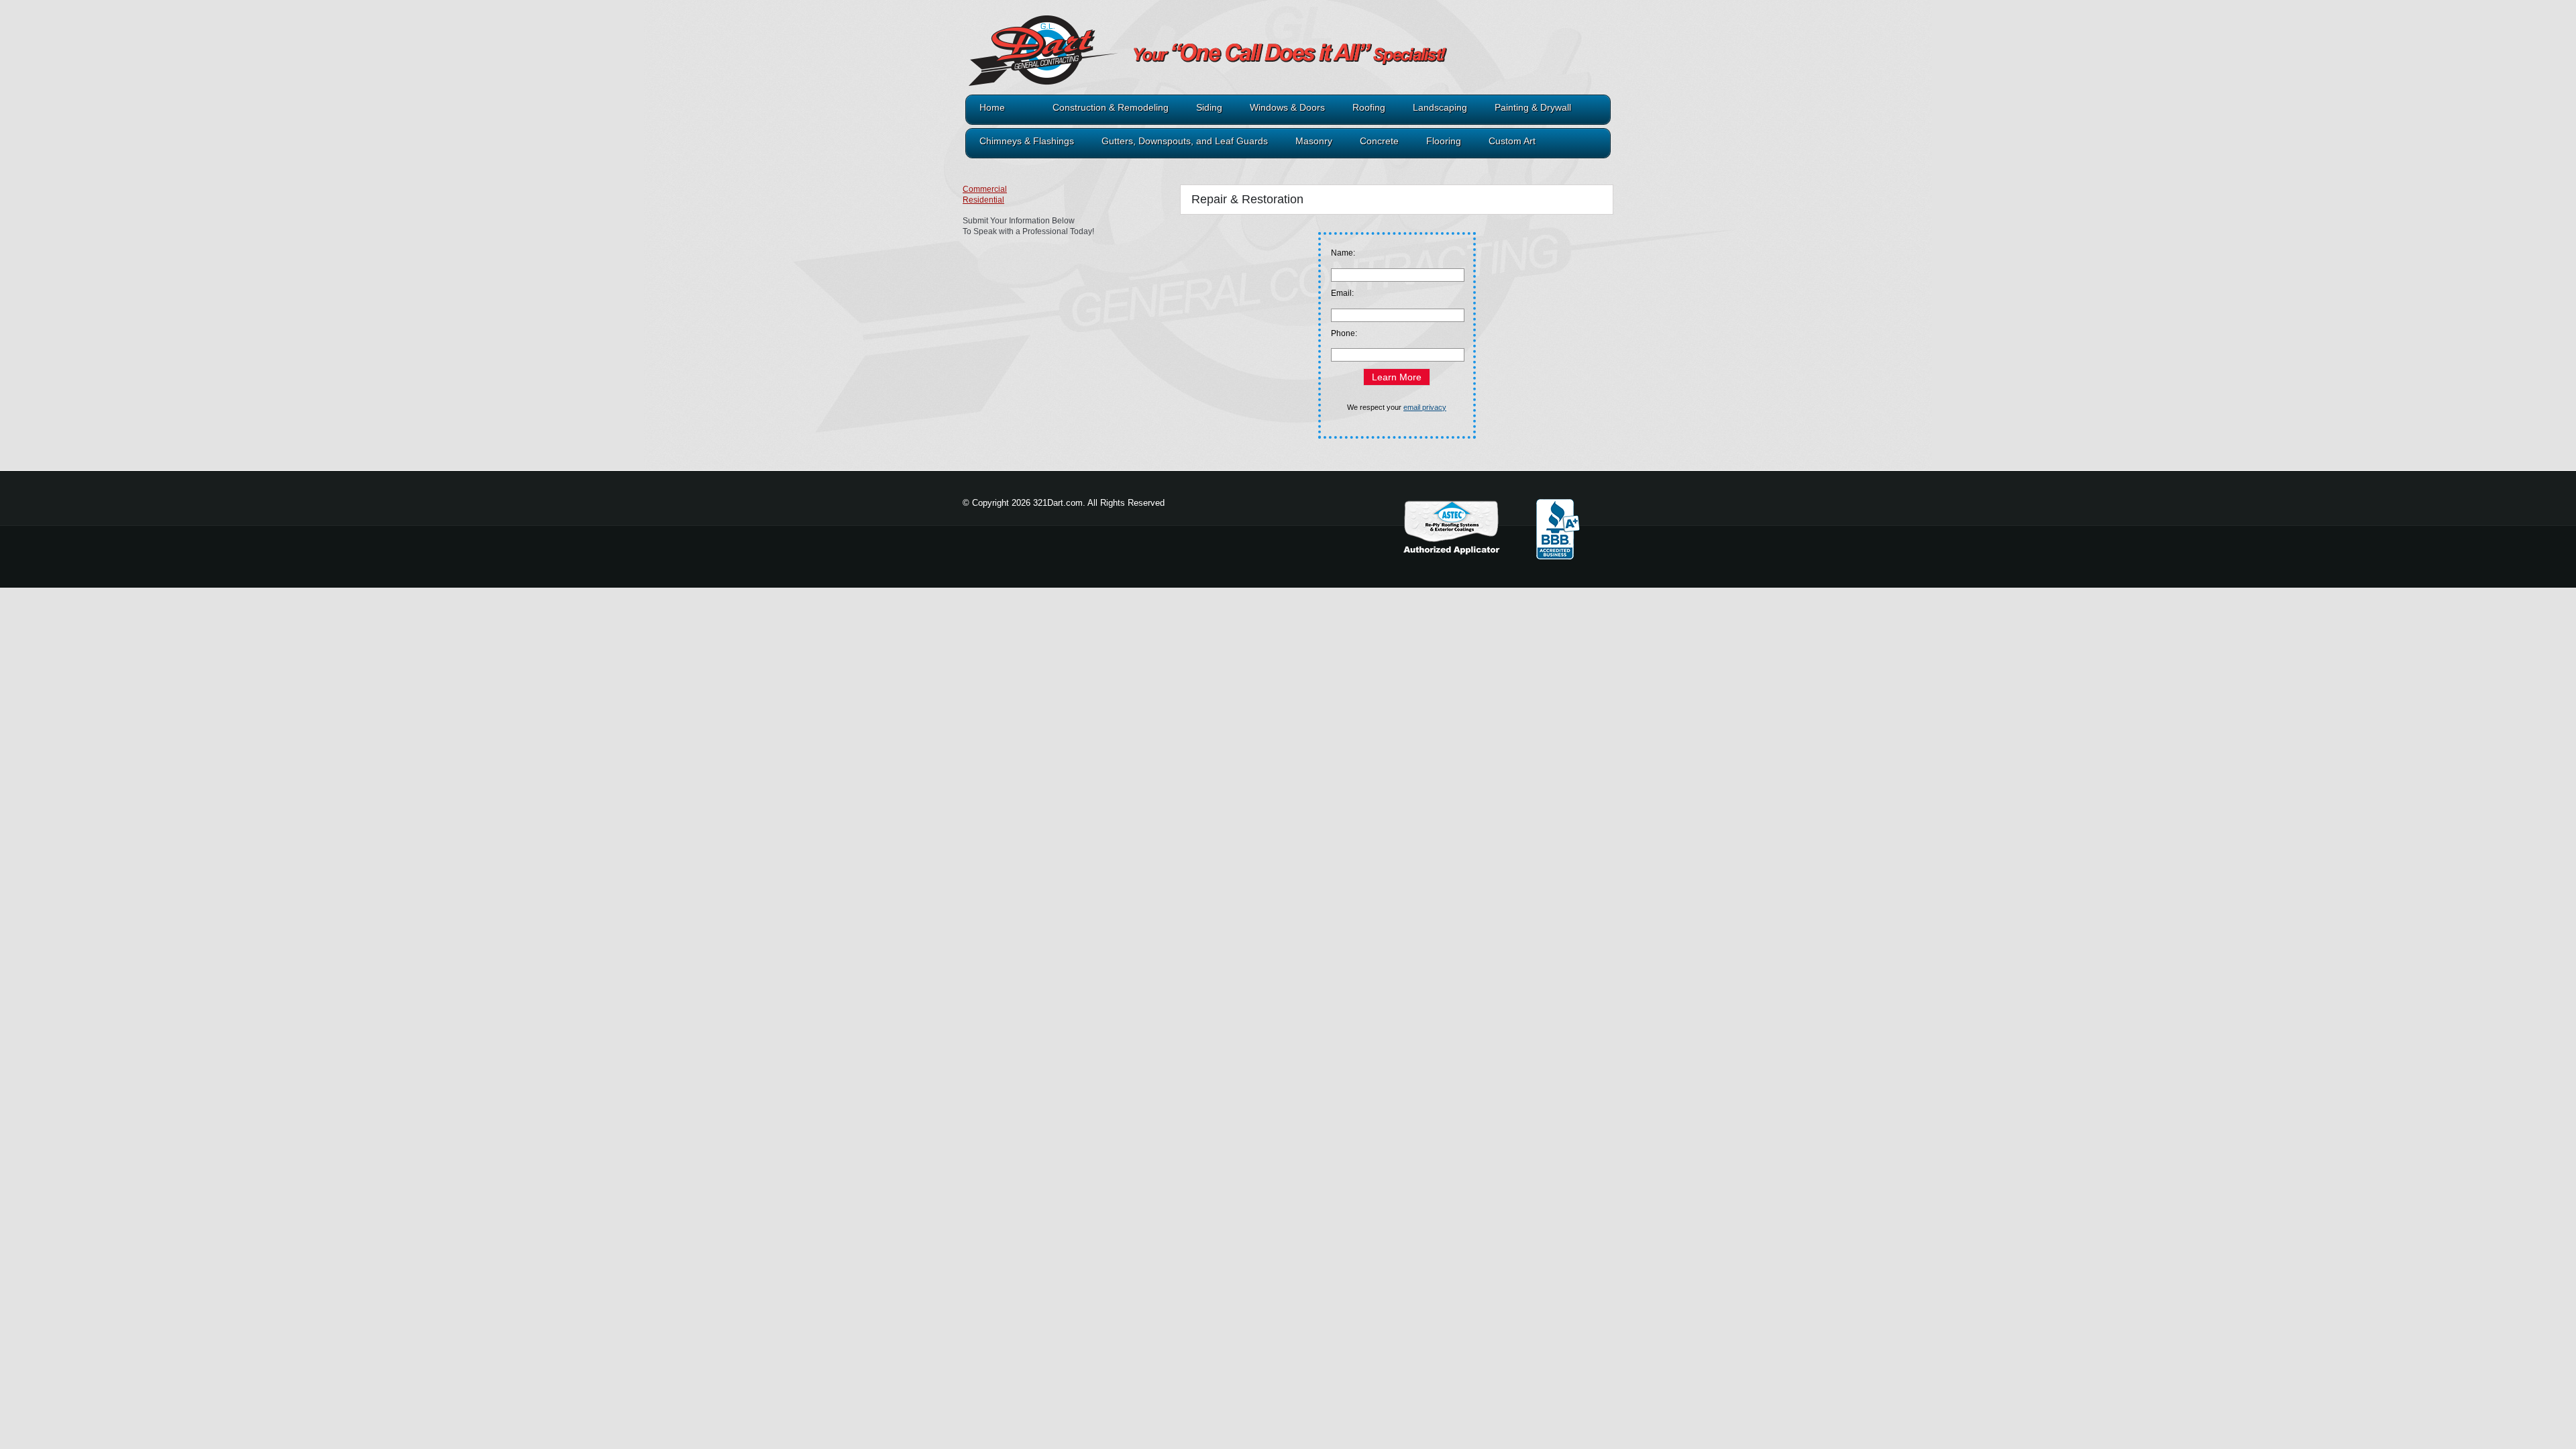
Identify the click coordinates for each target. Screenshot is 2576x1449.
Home (992, 108)
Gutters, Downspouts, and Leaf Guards (1185, 141)
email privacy (1425, 407)
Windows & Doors (1287, 108)
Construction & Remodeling (1111, 108)
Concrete (1379, 141)
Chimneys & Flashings (1027, 141)
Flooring (1444, 141)
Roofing (1369, 108)
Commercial (985, 189)
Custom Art (1512, 141)
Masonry (1314, 141)
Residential (983, 200)
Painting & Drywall (1533, 108)
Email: (1342, 293)
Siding (1209, 108)
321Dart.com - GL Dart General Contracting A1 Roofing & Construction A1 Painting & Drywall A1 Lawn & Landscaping (1164, 62)
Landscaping (1440, 108)
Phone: (1344, 333)
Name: (1343, 253)
